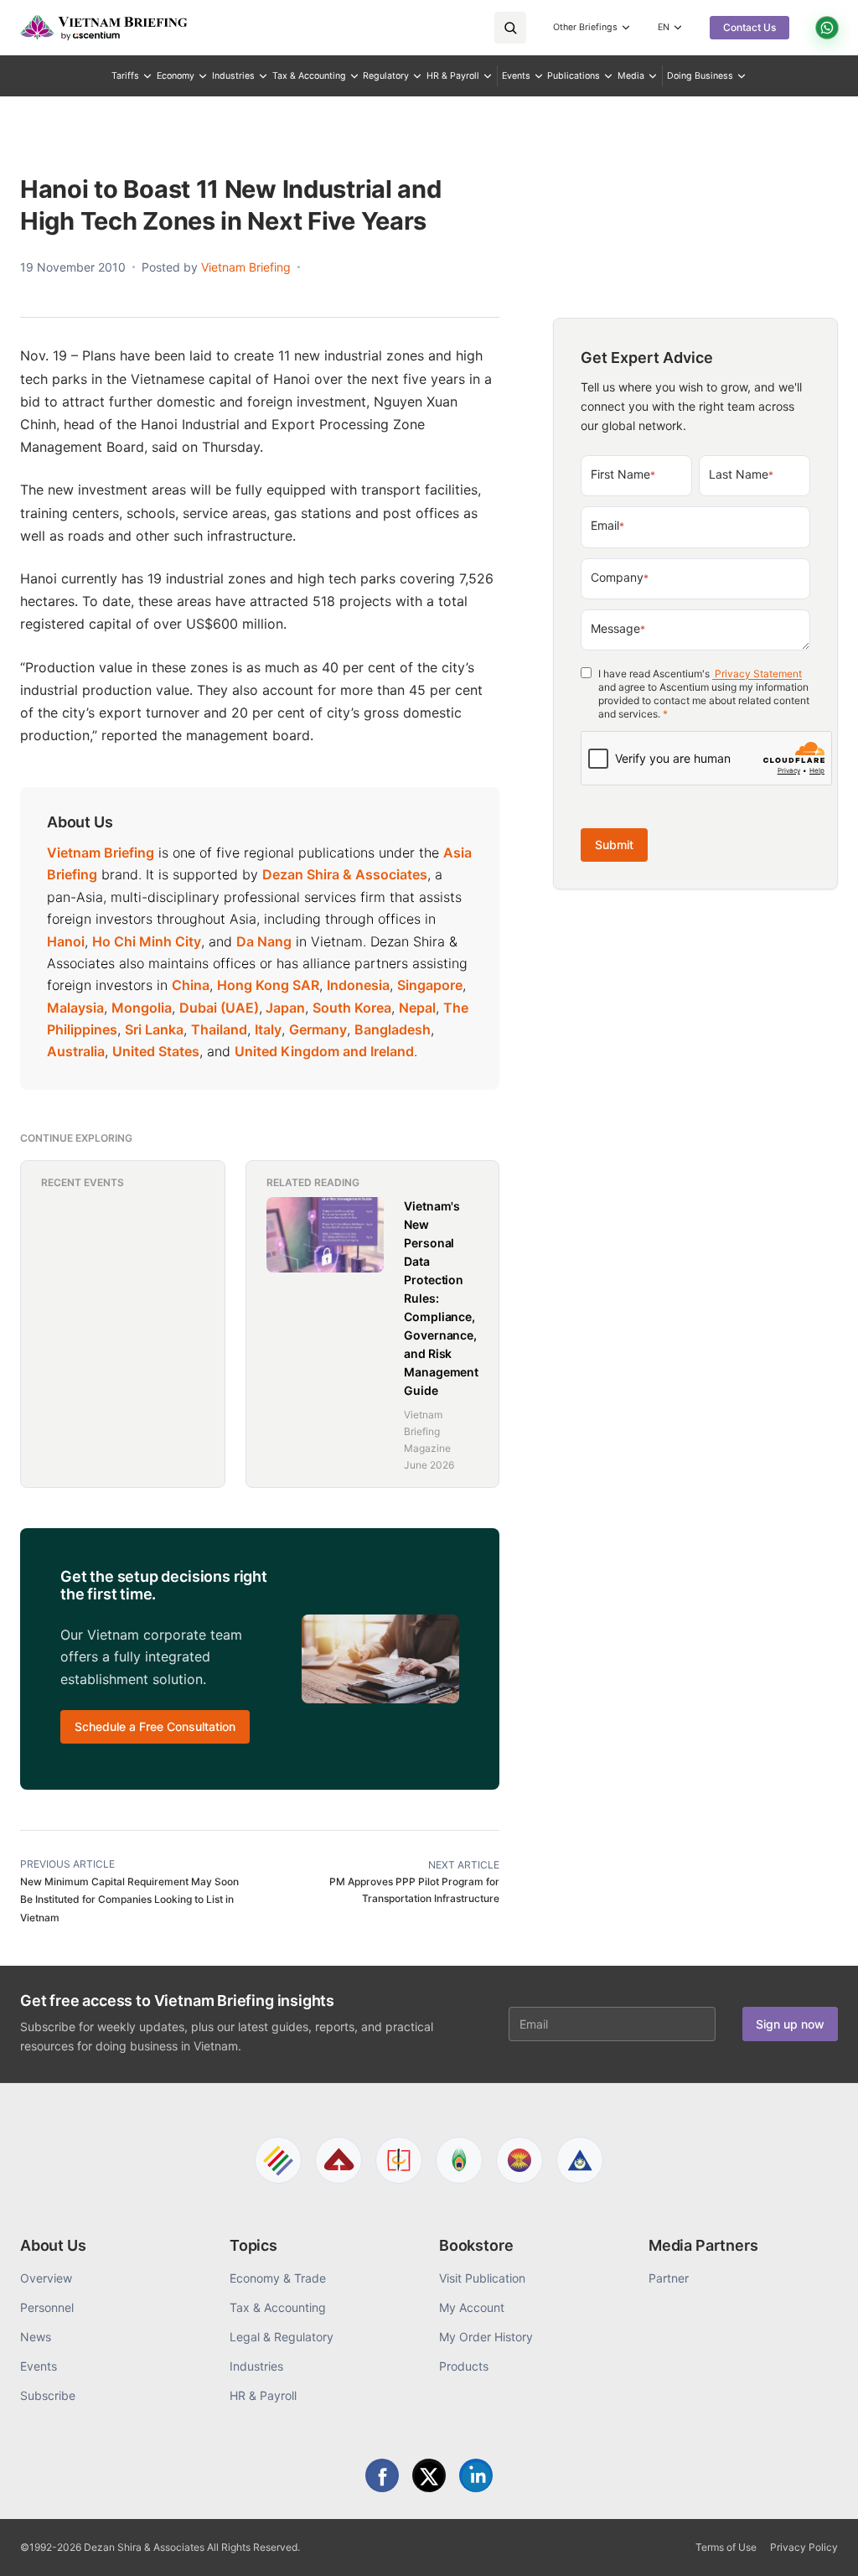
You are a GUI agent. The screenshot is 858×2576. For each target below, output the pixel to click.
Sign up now (790, 2024)
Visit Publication (482, 2278)
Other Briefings (585, 27)
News (36, 2337)
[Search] (510, 28)
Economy (176, 76)
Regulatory (386, 76)
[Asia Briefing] (339, 2160)
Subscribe (48, 2395)
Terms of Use (726, 2547)
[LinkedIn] (476, 2475)
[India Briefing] (459, 2160)
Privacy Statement (757, 674)
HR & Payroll (453, 76)
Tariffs (125, 76)
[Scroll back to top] (819, 2544)
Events (516, 76)
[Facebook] (382, 2475)
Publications (574, 76)
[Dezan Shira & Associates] (278, 2160)
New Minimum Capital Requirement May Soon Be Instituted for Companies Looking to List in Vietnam (129, 1900)
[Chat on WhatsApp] (827, 28)
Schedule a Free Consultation (155, 1726)
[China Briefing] (399, 2160)
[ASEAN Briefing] (519, 2160)
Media (631, 76)
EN (664, 27)
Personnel (47, 2307)
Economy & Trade (278, 2278)
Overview (46, 2278)
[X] (429, 2475)
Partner (669, 2278)
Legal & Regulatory (282, 2337)
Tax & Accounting (309, 76)
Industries (233, 76)
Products (464, 2366)
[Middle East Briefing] (580, 2160)
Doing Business (700, 76)
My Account (472, 2307)
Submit (614, 845)
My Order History (486, 2337)
